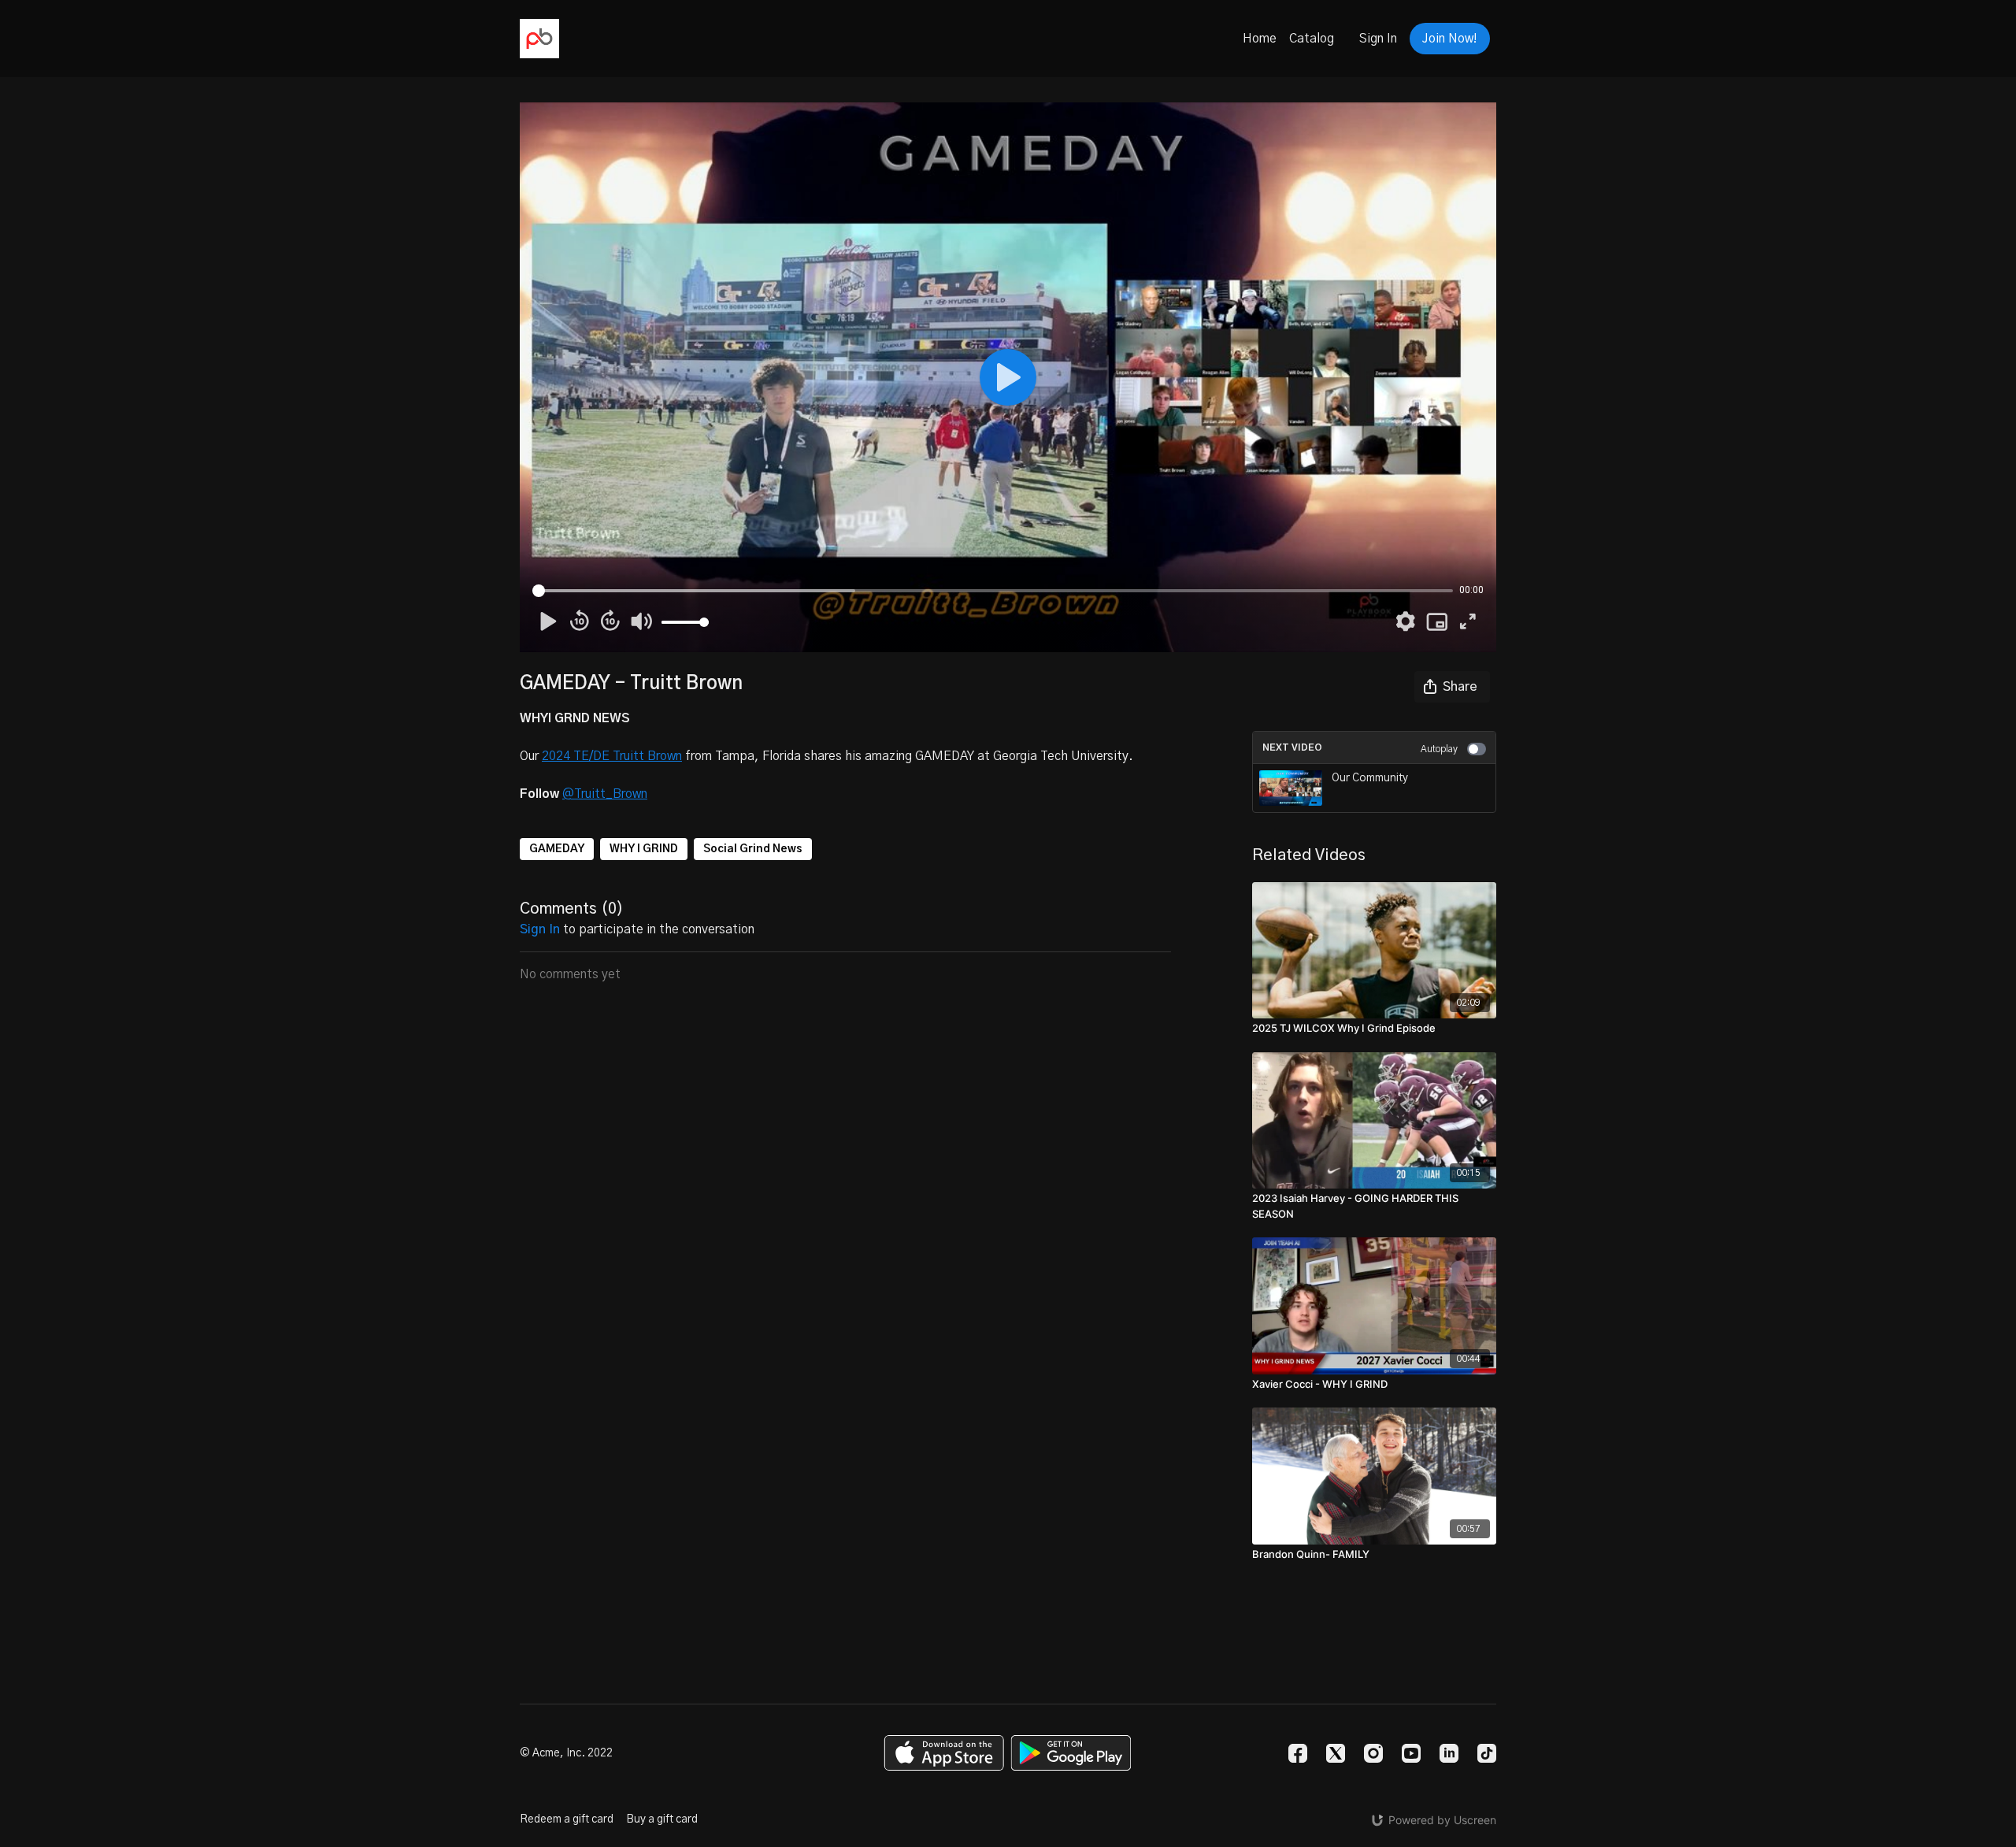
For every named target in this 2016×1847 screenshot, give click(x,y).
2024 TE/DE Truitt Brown (612, 756)
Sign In (1378, 39)
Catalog (1312, 39)
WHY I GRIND (644, 849)
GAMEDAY (557, 849)
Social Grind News (753, 849)
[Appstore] (944, 1753)
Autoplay (1439, 749)
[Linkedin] (1449, 1753)
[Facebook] (1298, 1753)
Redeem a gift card (567, 1819)
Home (1260, 39)
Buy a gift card (662, 1819)
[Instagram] (1373, 1753)
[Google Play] (1071, 1753)
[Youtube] (1411, 1753)
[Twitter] (1336, 1753)
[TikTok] (1487, 1753)
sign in (540, 929)
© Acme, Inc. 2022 (566, 1753)
